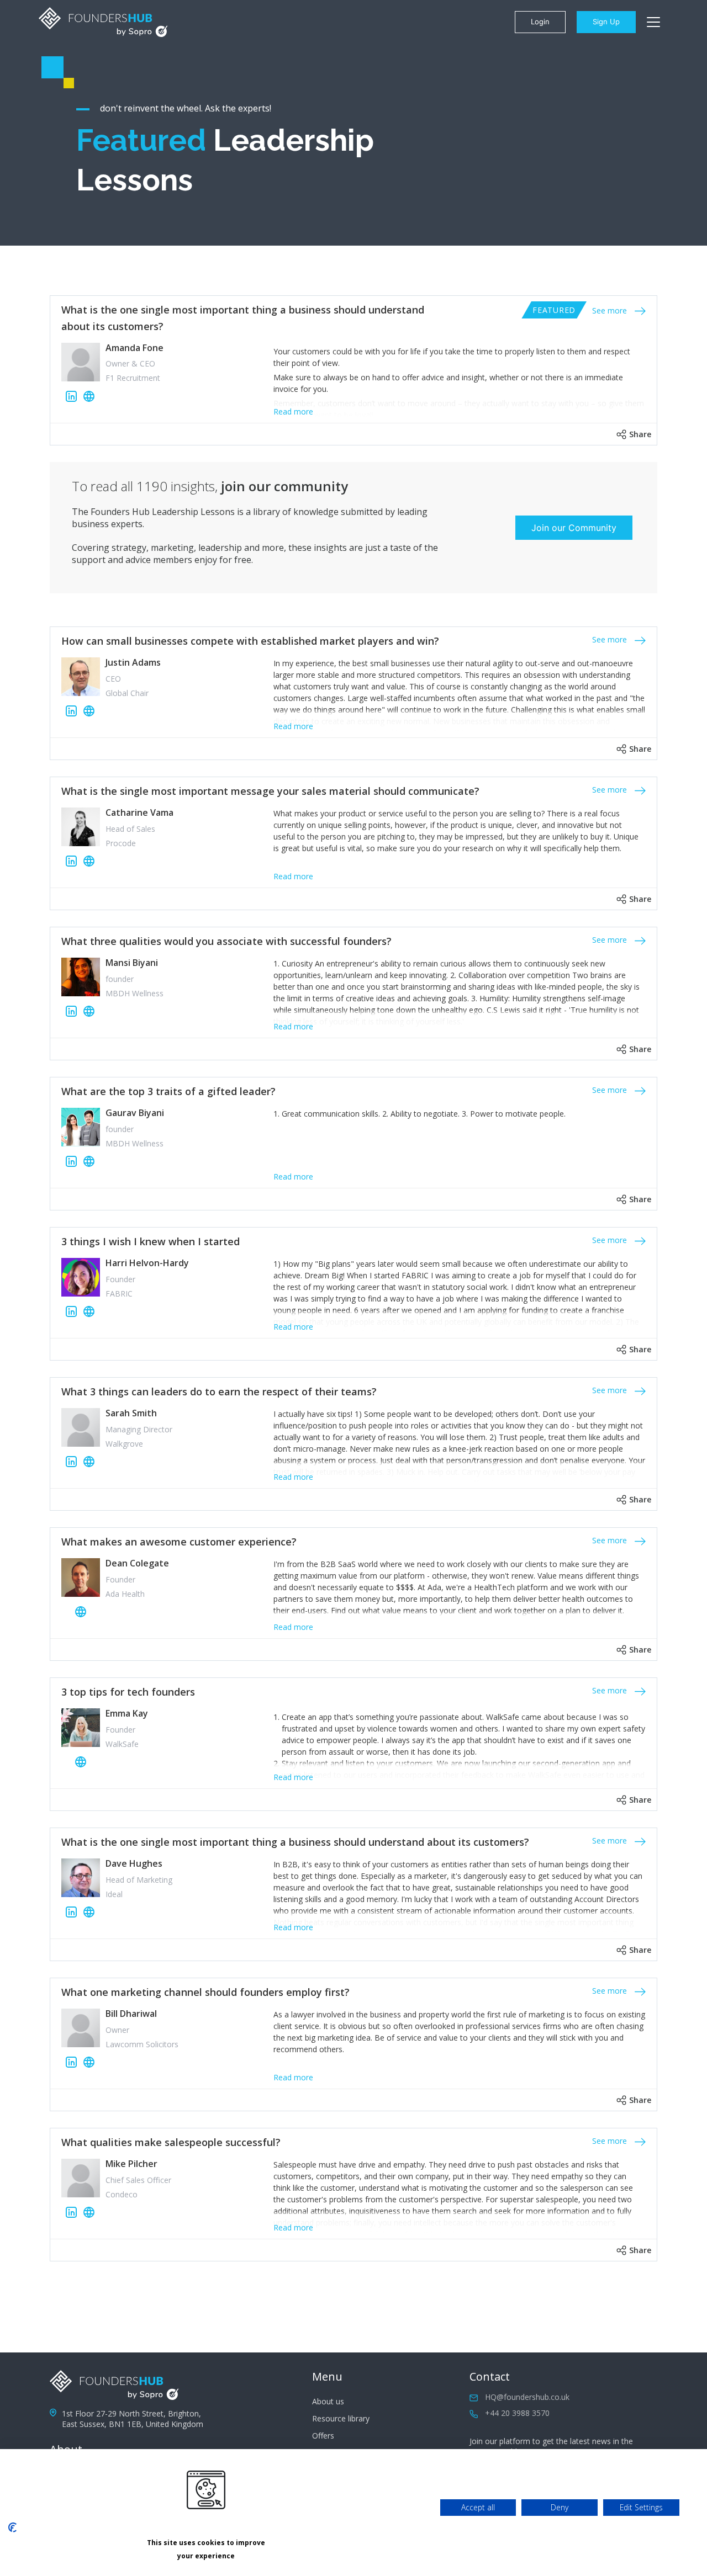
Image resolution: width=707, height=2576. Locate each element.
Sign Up (606, 22)
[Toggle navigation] (653, 22)
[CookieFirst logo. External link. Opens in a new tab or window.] (12, 2527)
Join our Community (574, 528)
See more (611, 310)
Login (540, 22)
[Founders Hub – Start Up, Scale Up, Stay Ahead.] (103, 22)
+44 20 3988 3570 (517, 2413)
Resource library (341, 2418)
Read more (293, 411)
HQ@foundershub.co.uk (527, 2397)
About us (328, 2401)
